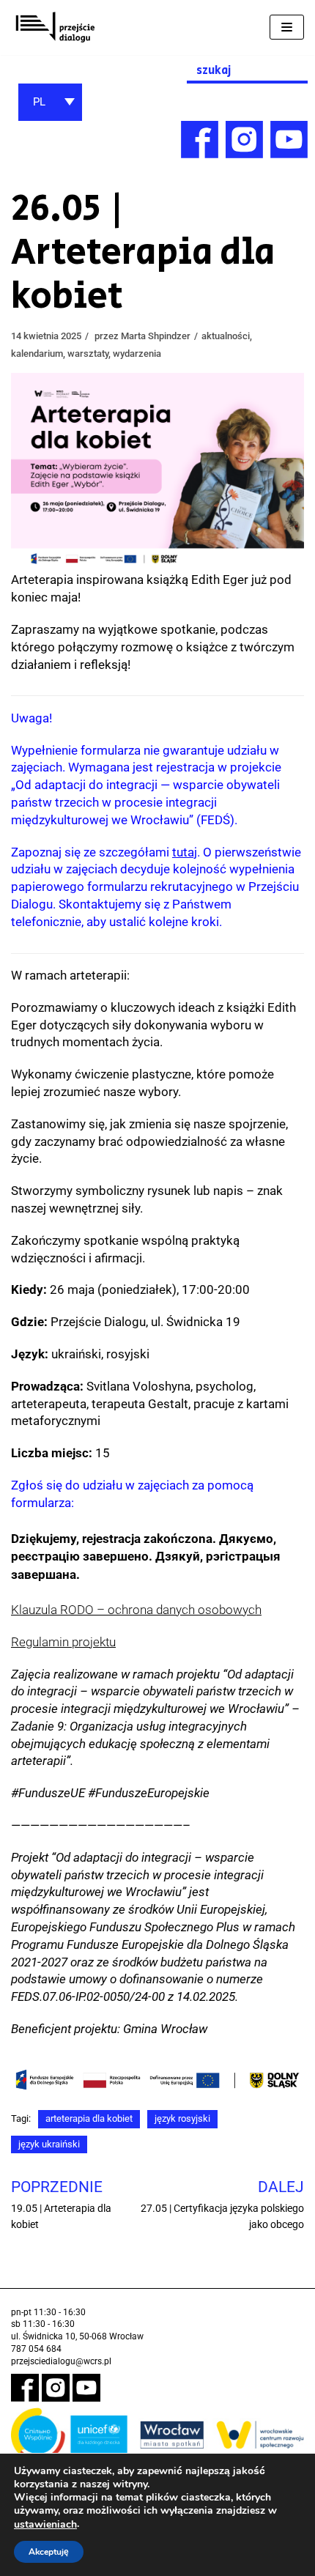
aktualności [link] (226, 336)
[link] (55, 27)
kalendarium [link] (37, 354)
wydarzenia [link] (137, 354)
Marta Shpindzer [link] (156, 336)
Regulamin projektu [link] (63, 1642)
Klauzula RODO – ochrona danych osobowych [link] (136, 1610)
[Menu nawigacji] (287, 27)
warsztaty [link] (88, 354)
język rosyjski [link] (182, 2118)
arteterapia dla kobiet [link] (89, 2118)
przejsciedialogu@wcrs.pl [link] (61, 2361)
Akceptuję (49, 2552)
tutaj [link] (185, 852)
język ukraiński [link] (49, 2144)
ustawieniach (45, 2525)
